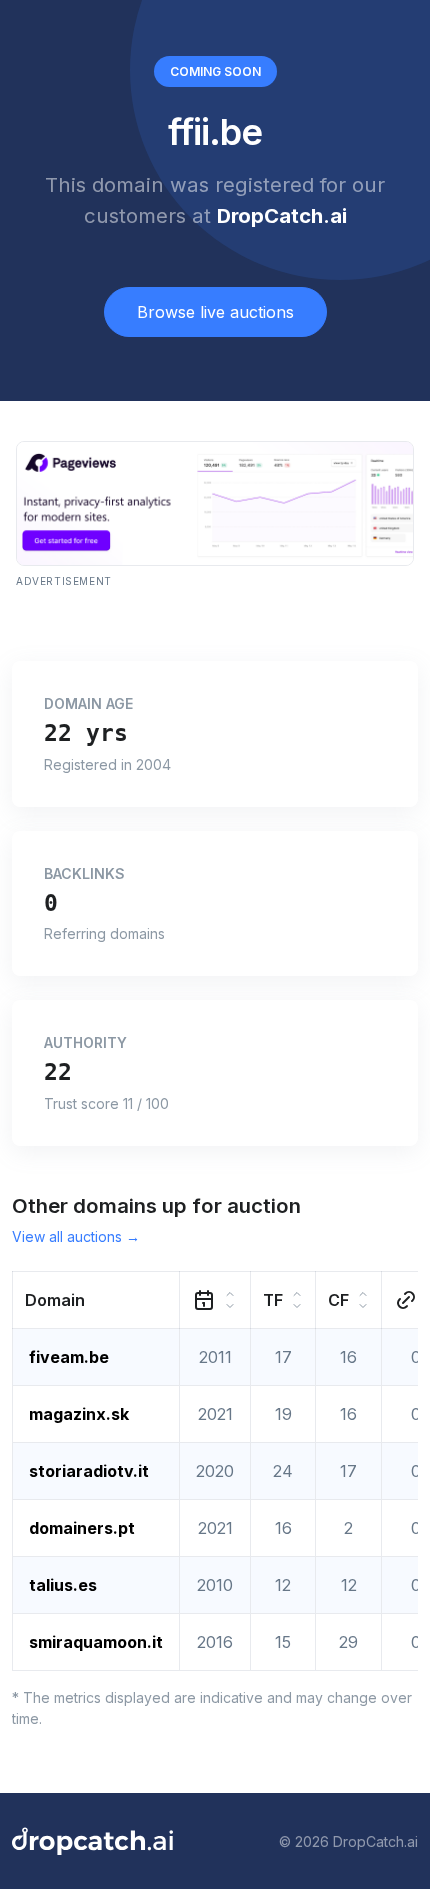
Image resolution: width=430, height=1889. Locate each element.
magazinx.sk (79, 1414)
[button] (96, 1300)
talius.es (63, 1585)
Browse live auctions (215, 312)
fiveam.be (69, 1357)
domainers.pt (82, 1528)
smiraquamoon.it (96, 1642)
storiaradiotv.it (89, 1471)
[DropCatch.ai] (92, 1841)
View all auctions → (76, 1236)
